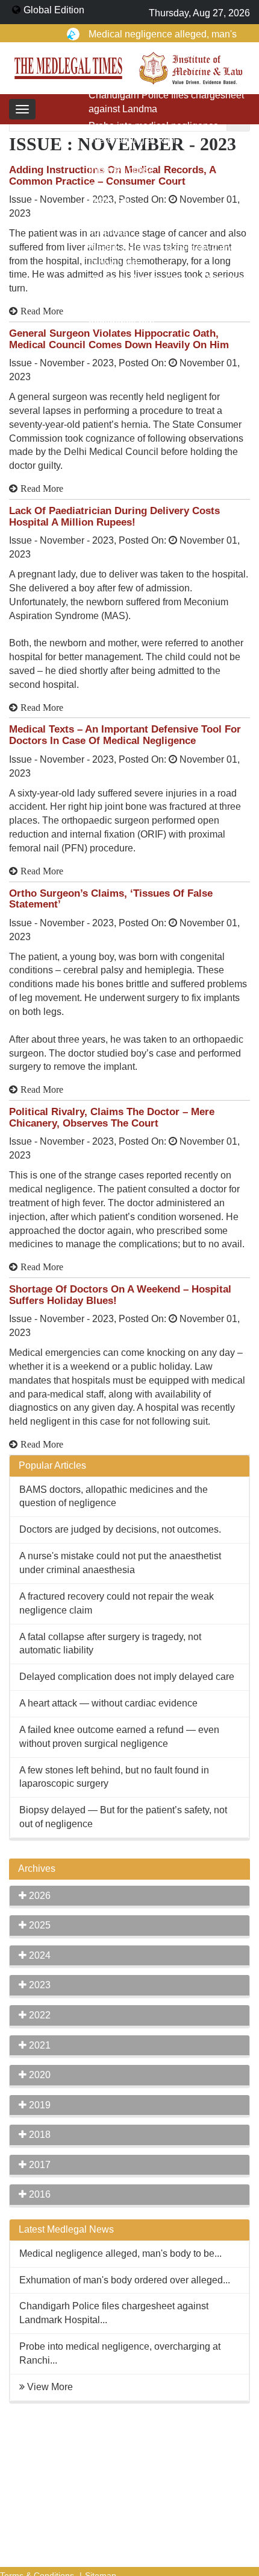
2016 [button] (39, 2194)
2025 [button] (39, 1925)
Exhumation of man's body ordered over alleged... (125, 2280)
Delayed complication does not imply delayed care (127, 1677)
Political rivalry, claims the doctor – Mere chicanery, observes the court (112, 1118)
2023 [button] (39, 1985)
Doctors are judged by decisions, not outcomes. (120, 1529)
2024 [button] (39, 1955)
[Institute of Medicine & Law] (191, 67)
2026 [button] (39, 1896)
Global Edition (54, 10)
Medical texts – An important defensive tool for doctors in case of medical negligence (125, 735)
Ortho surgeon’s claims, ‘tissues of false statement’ (111, 899)
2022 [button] (39, 2015)
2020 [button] (39, 2075)
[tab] (129, 1896)
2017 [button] (39, 2165)
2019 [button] (39, 2105)
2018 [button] (39, 2135)
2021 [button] (39, 2045)
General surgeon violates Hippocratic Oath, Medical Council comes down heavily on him (119, 339)
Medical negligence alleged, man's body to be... (120, 2253)
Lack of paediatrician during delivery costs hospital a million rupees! (114, 517)
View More (50, 2387)
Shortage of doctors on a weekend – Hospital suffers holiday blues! (120, 1295)
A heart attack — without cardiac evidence (108, 1703)
